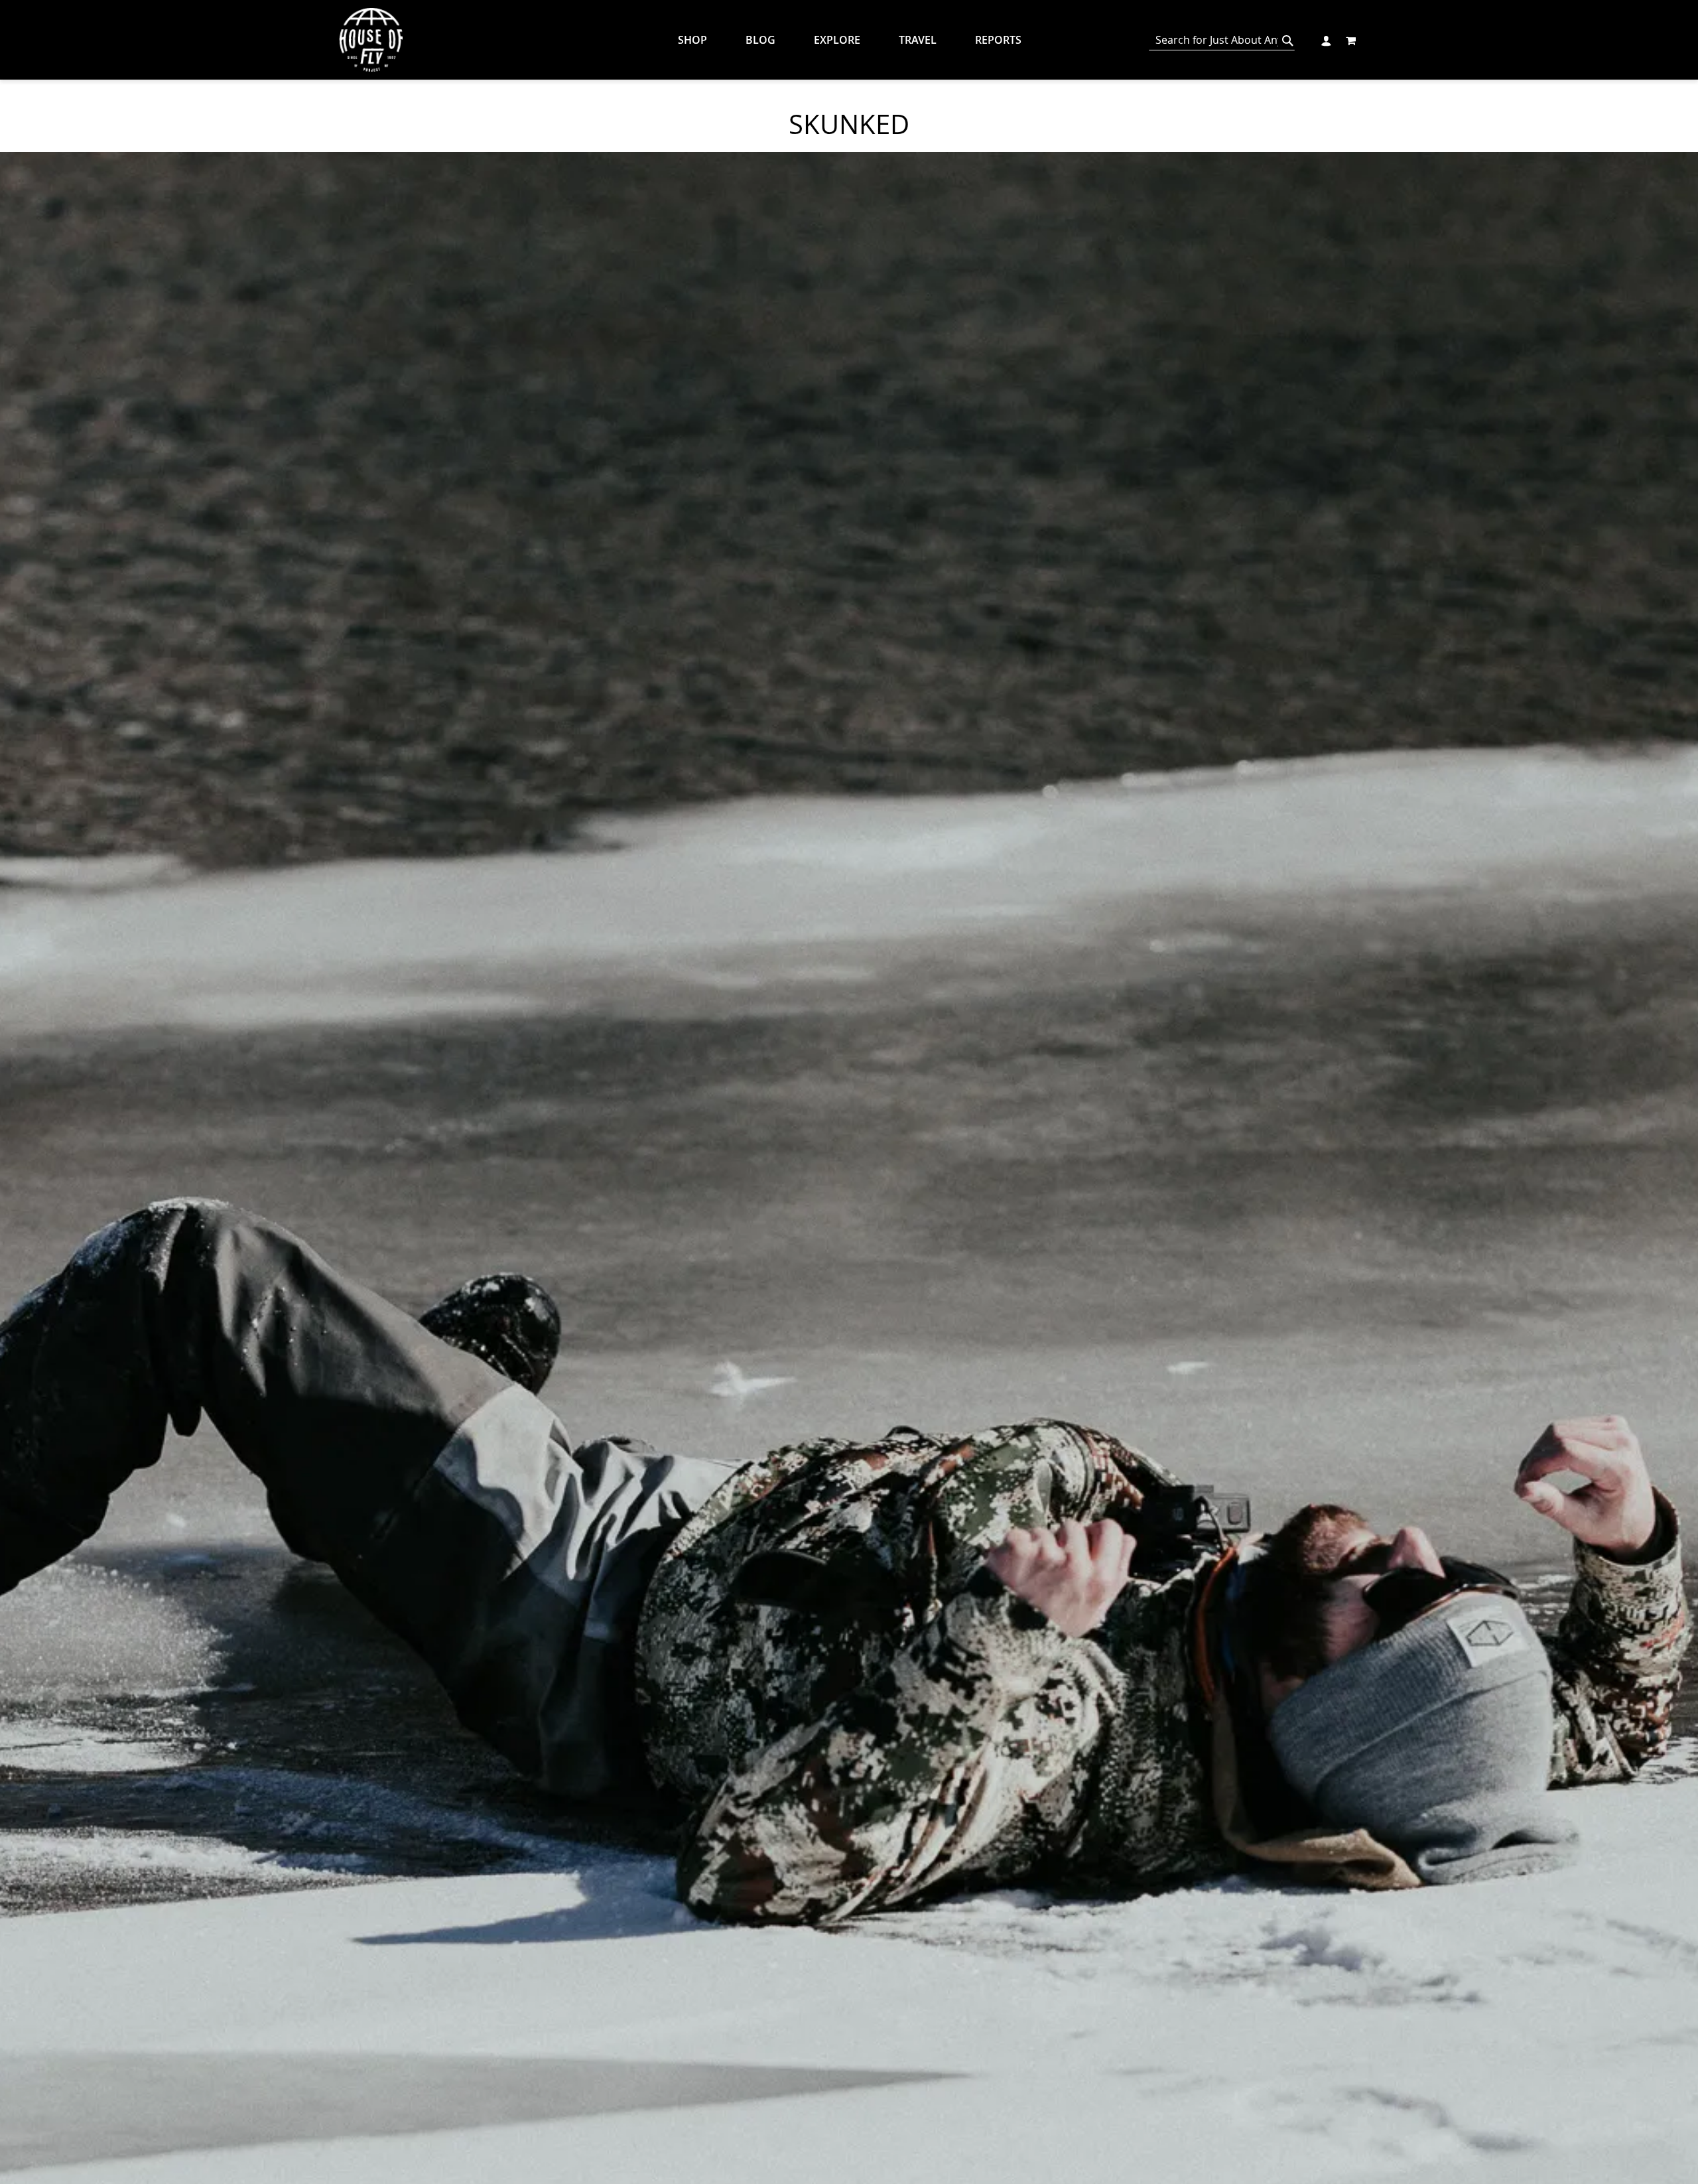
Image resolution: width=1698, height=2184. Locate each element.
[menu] (859, 40)
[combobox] (1222, 40)
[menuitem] (702, 40)
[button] (1326, 39)
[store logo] (371, 40)
